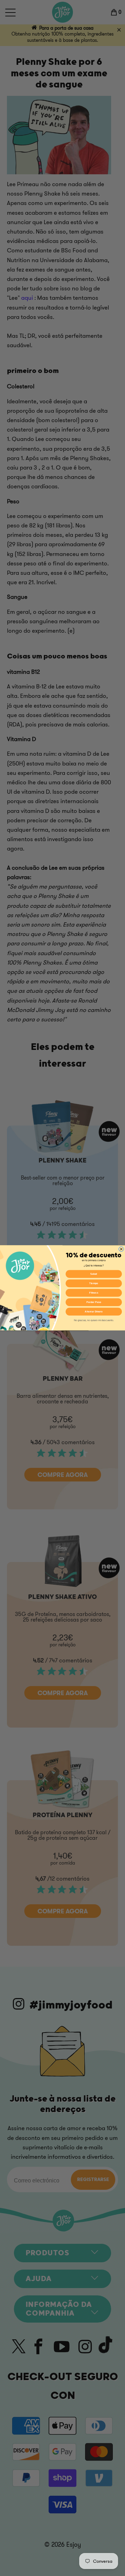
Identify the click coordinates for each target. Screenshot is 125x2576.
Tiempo (94, 1283)
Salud (94, 1274)
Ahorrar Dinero (94, 1312)
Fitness (94, 1293)
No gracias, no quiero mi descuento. (94, 1320)
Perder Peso (94, 1302)
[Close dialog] (121, 1249)
